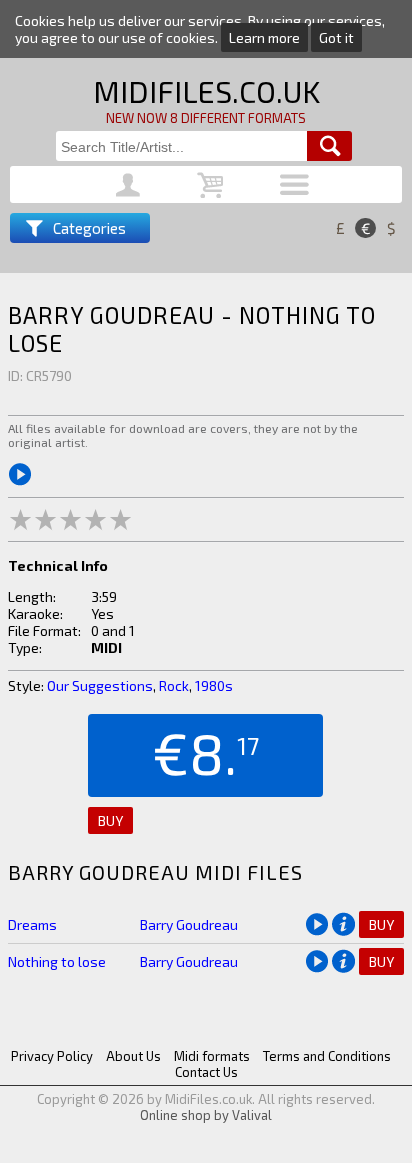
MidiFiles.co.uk (206, 91)
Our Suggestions (100, 685)
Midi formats (212, 1056)
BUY (110, 820)
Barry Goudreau (189, 924)
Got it (336, 37)
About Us (133, 1056)
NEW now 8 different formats (206, 118)
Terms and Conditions (327, 1056)
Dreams (32, 924)
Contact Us (206, 1072)
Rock (174, 685)
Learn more (264, 37)
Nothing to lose (57, 961)
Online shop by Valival (206, 1115)
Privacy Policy (52, 1056)
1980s (214, 685)
